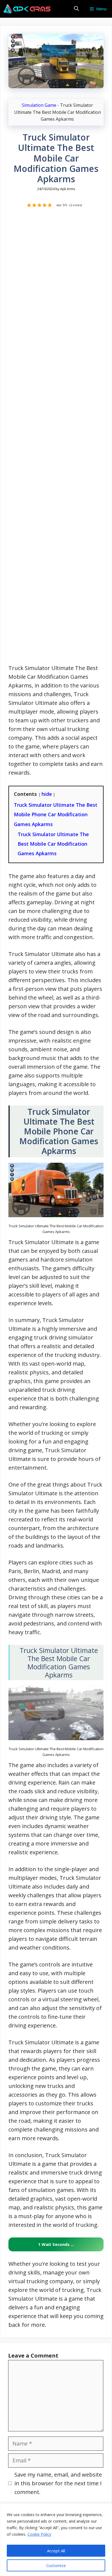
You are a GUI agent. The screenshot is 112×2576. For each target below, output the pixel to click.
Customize (56, 2565)
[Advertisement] (56, 439)
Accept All (56, 2551)
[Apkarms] (27, 9)
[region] (56, 2540)
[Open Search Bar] (76, 9)
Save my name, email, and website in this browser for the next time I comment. (58, 2483)
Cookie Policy (39, 2534)
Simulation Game (39, 105)
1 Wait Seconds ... (56, 2244)
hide (47, 794)
